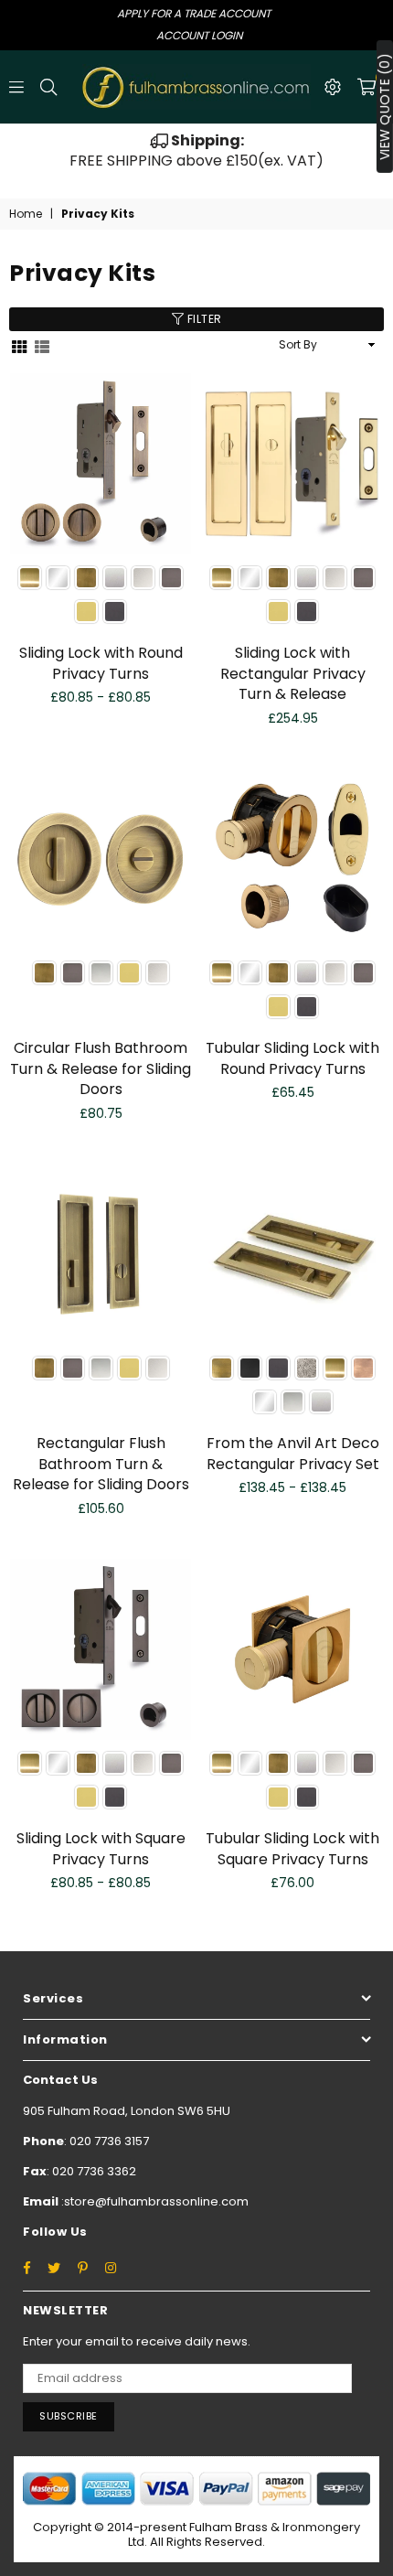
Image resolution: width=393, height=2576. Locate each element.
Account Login (199, 35)
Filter (203, 319)
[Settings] (333, 87)
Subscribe (69, 2416)
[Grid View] (19, 345)
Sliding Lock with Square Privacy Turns (101, 1848)
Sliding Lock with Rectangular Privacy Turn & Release (293, 673)
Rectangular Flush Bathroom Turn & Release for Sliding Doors (101, 1464)
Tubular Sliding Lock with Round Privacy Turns (292, 1058)
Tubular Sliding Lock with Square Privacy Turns (292, 1848)
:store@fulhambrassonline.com (154, 2201)
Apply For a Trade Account (194, 13)
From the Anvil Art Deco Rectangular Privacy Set (293, 1453)
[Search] (48, 87)
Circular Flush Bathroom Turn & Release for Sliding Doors (101, 1068)
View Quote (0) (385, 107)
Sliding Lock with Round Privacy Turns (101, 663)
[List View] (42, 345)
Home (26, 214)
